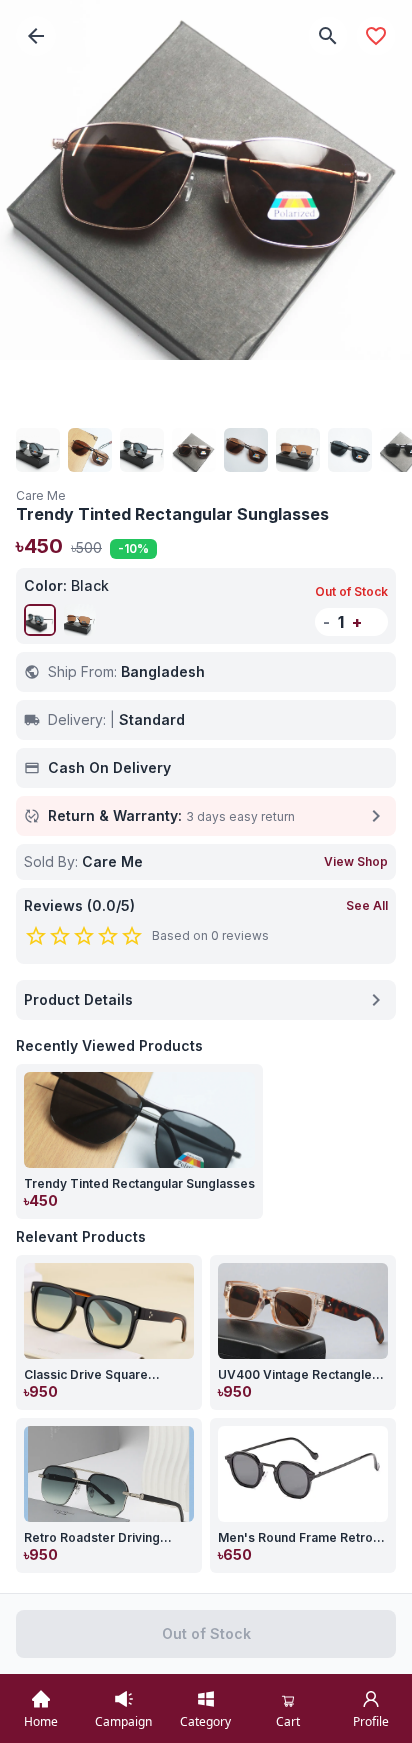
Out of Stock (206, 1633)
